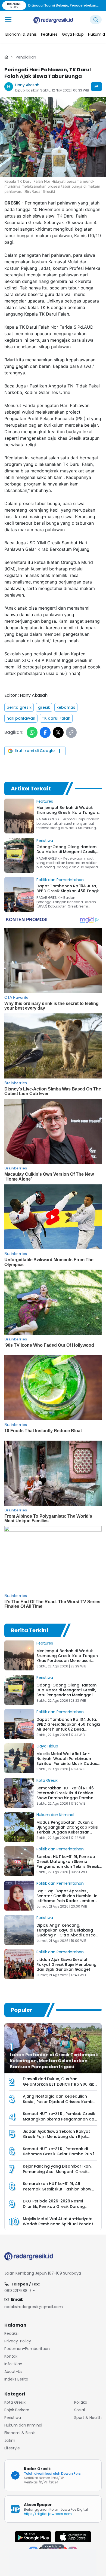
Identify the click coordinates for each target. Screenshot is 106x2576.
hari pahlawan (21, 718)
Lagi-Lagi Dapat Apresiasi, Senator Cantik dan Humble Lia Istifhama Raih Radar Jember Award (67, 1898)
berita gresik (19, 707)
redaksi (11, 2333)
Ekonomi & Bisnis (20, 2433)
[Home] (6, 57)
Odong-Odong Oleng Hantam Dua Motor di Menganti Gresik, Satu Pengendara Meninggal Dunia (66, 1692)
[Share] (96, 87)
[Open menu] (8, 20)
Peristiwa (45, 841)
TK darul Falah (56, 718)
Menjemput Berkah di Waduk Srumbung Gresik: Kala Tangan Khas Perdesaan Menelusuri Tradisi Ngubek (67, 1658)
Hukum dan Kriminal (55, 1815)
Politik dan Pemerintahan (60, 880)
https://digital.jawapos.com (48, 2514)
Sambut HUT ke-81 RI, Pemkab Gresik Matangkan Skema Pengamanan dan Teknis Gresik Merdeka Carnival (68, 1864)
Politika (81, 2402)
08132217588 (16, 2291)
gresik (44, 707)
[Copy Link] (71, 732)
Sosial (79, 2410)
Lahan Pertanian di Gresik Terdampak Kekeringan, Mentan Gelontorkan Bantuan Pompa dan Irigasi (54, 2061)
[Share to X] (58, 732)
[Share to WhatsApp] (32, 732)
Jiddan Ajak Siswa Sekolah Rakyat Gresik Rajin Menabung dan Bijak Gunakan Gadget (66, 1964)
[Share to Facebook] (45, 732)
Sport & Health (88, 2418)
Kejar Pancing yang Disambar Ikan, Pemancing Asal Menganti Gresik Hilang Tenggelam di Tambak (57, 2172)
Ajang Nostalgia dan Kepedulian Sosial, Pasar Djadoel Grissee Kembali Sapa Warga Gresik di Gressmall (60, 2102)
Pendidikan (26, 57)
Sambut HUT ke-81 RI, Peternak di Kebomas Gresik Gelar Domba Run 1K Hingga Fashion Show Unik (60, 2154)
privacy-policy (18, 2341)
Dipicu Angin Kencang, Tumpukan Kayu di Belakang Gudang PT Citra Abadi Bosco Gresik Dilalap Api (66, 1933)
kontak (11, 2356)
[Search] (96, 20)
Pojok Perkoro (17, 2410)
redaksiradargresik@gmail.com (34, 2307)
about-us (13, 2372)
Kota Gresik (47, 1780)
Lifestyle (12, 2448)
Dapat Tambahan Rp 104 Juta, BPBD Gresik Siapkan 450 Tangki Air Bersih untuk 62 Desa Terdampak (68, 1727)
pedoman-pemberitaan (27, 2349)
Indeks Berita (16, 2379)
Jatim (10, 2440)
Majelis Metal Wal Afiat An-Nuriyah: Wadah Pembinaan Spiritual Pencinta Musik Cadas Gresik (67, 1761)
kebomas (66, 707)
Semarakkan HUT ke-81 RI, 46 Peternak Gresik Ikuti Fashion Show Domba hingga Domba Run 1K (65, 1795)
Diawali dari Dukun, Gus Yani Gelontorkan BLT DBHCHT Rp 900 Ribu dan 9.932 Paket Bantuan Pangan (60, 2084)
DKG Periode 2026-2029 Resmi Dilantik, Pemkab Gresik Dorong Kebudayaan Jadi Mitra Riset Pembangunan (54, 2209)
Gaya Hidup (47, 1746)
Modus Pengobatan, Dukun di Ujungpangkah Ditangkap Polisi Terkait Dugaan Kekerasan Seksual (67, 1830)
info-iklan (13, 2364)
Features (45, 801)
